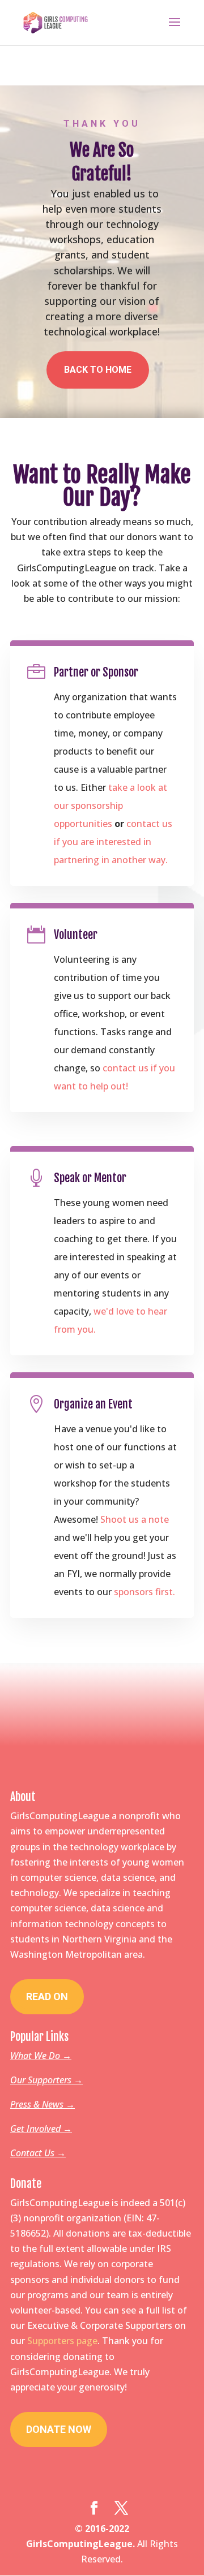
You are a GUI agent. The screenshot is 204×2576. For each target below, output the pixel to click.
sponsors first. (144, 1592)
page (87, 2341)
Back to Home (98, 370)
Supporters (52, 2341)
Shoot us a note (135, 1519)
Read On (47, 1996)
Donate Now (59, 2429)
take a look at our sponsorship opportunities (110, 805)
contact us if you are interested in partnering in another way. (113, 842)
